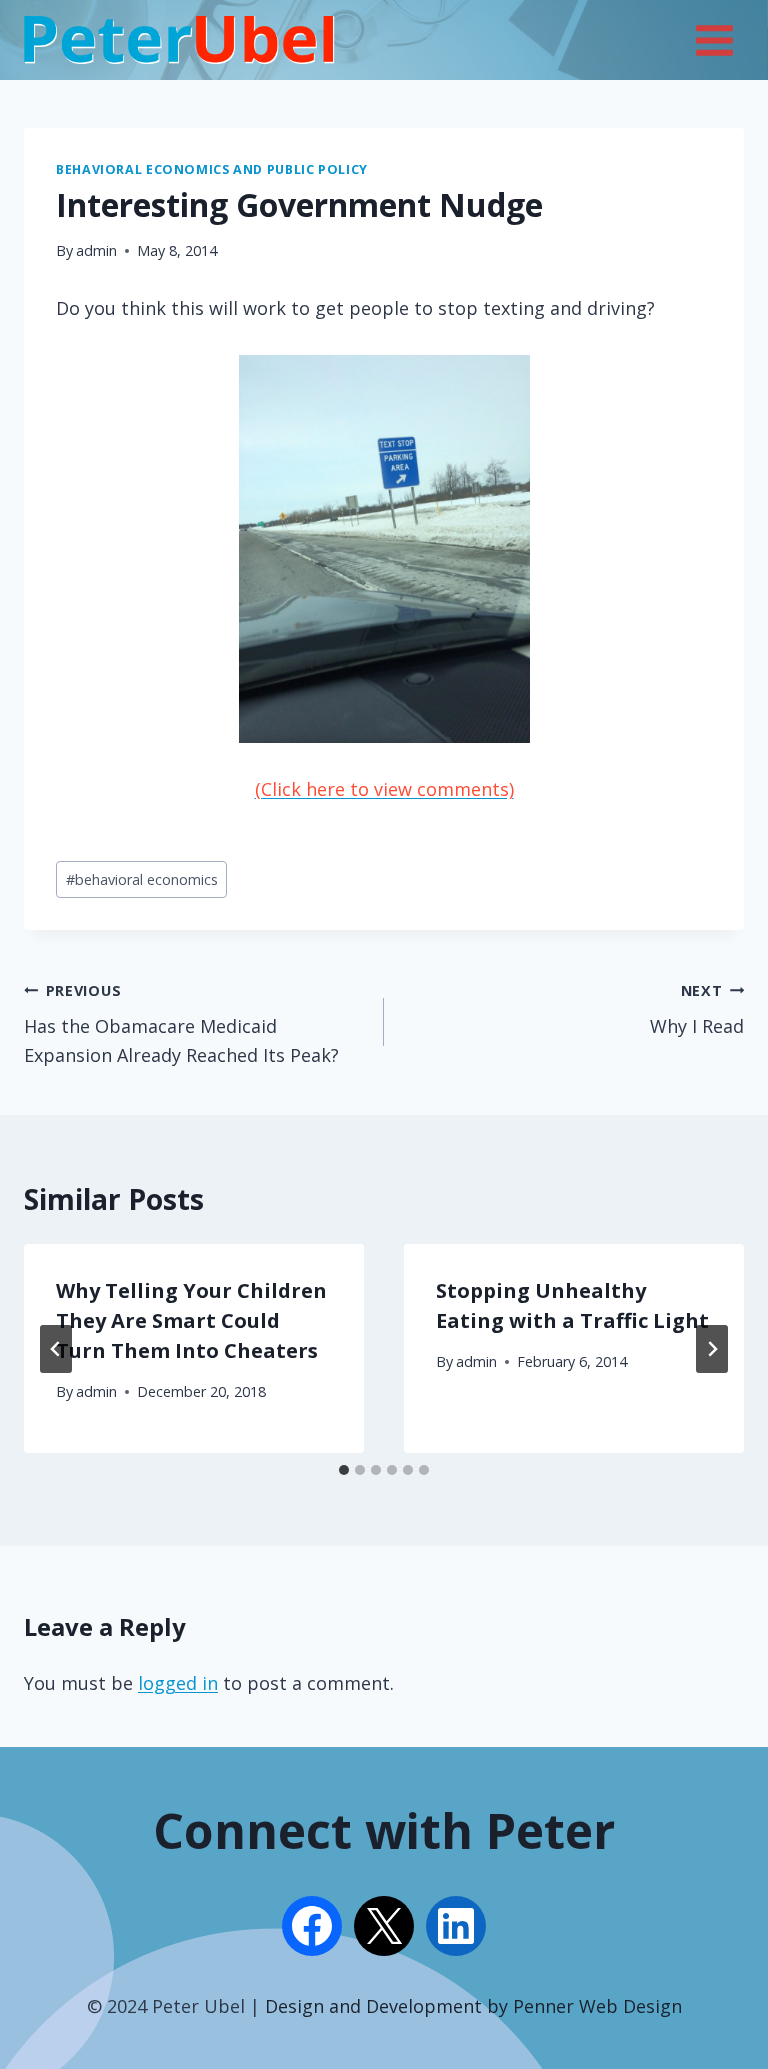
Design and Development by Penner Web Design (473, 2006)
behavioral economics (142, 879)
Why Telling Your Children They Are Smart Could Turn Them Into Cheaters (191, 1320)
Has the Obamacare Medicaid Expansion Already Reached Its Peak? (181, 1024)
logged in (178, 1683)
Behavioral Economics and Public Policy (212, 169)
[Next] (712, 1349)
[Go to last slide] (56, 1349)
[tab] (344, 1470)
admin (96, 250)
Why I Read (697, 1010)
